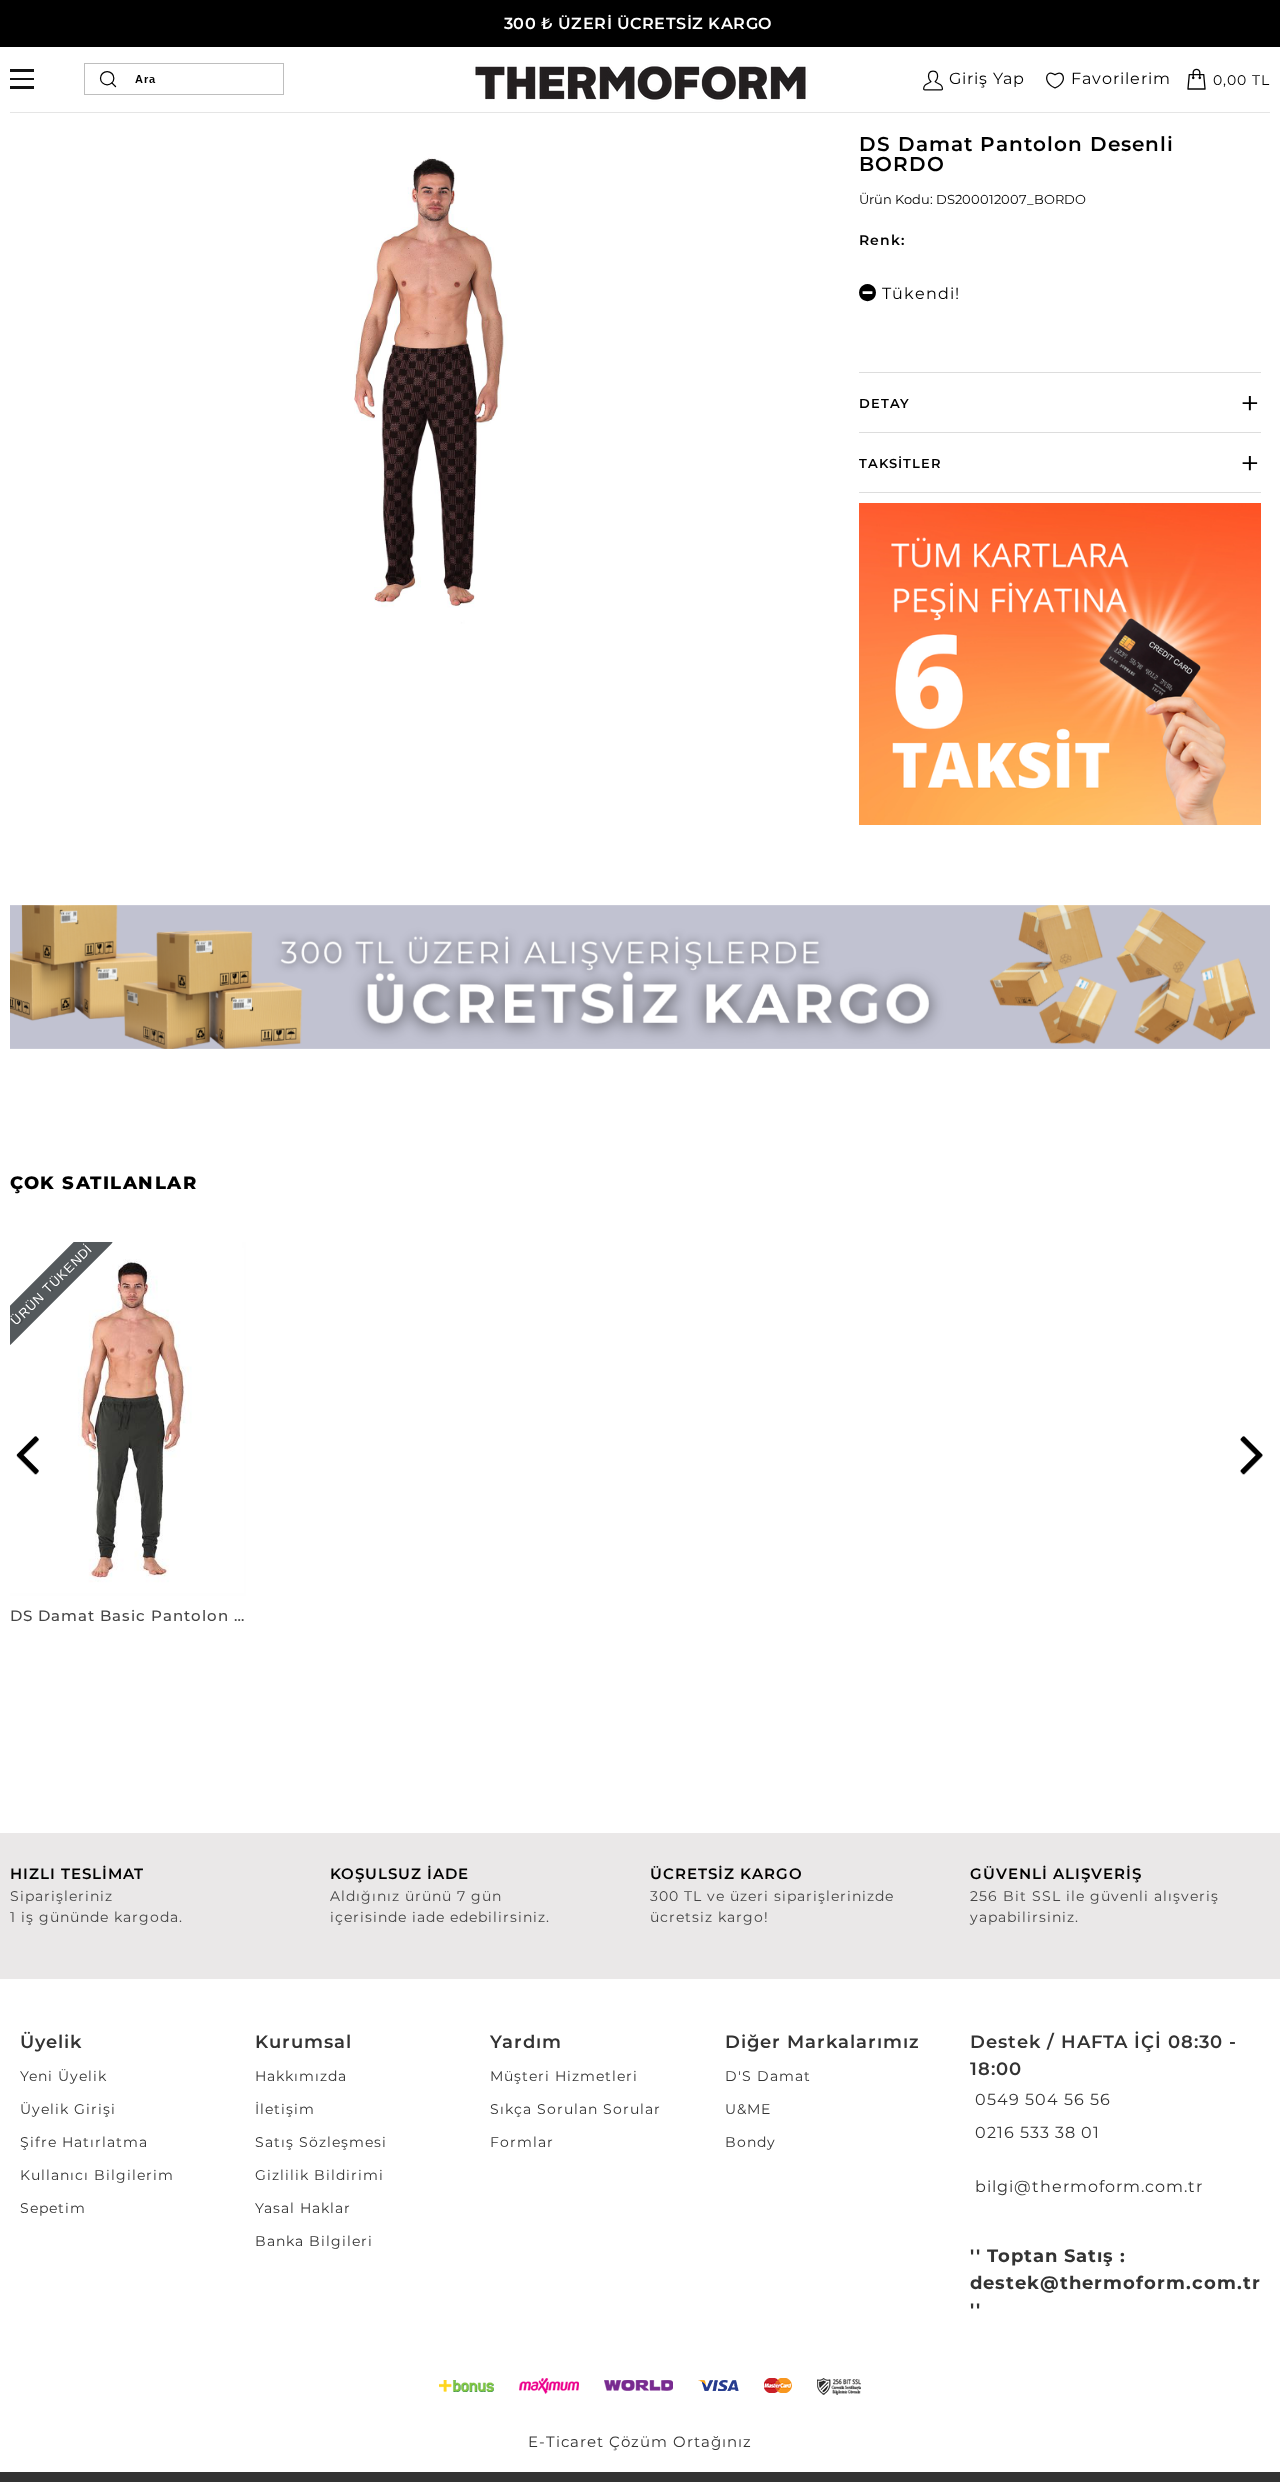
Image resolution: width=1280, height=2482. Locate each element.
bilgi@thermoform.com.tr (1086, 2186)
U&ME (748, 2109)
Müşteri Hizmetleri (564, 2076)
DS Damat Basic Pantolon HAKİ (128, 1615)
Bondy (750, 2142)
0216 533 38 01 (1035, 2132)
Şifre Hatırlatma (84, 2142)
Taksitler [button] (900, 463)
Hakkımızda (301, 2076)
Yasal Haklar (303, 2208)
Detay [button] (884, 403)
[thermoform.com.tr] (640, 83)
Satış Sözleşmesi (321, 2142)
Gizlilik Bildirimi (319, 2175)
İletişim (285, 2109)
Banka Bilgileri (314, 2241)
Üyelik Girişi (68, 2109)
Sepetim (53, 2208)
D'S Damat (768, 2076)
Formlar (522, 2142)
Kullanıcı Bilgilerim (97, 2175)
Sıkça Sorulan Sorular (575, 2109)
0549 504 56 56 (1040, 2099)
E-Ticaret (566, 2441)
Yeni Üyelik (63, 2076)
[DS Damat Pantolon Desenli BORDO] (427, 384)
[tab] (1060, 402)
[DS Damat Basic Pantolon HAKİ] (128, 1419)
